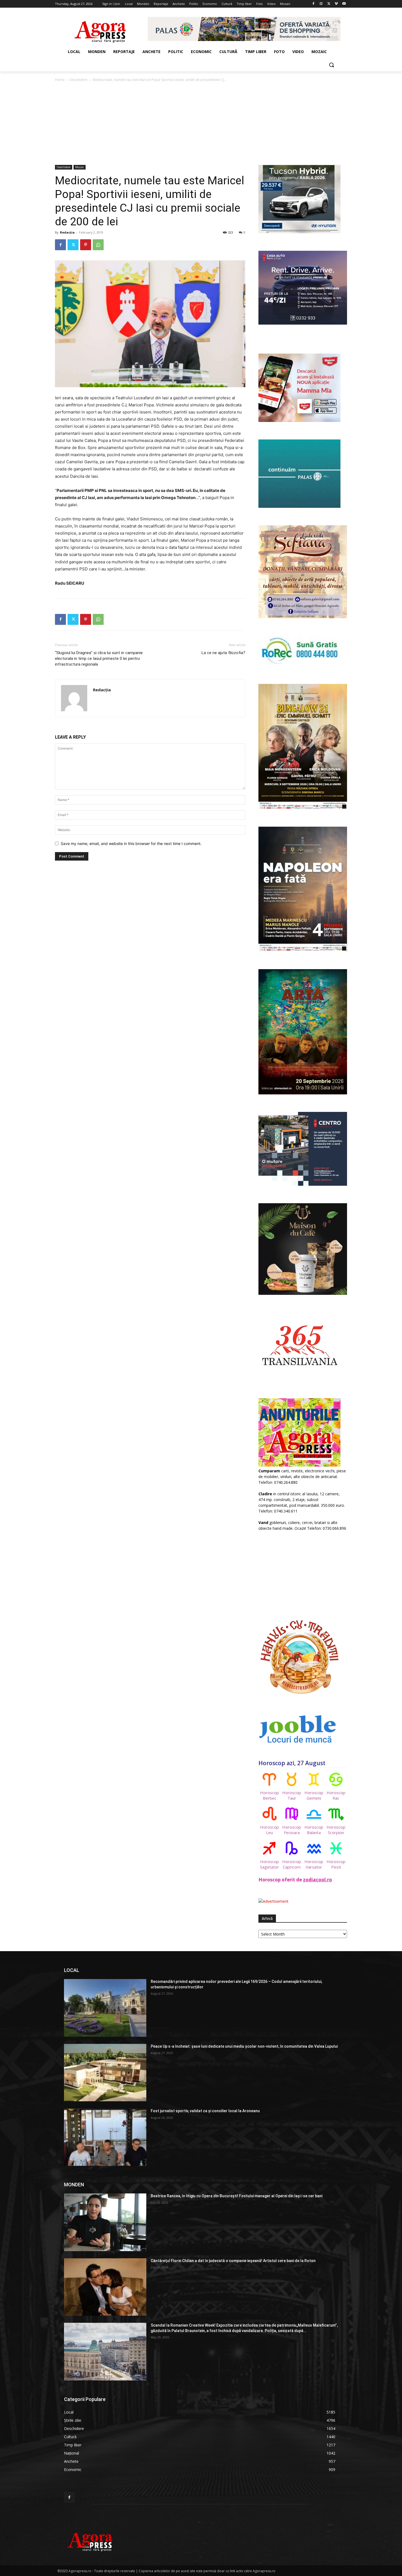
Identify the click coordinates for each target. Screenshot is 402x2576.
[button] (331, 65)
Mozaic (80, 167)
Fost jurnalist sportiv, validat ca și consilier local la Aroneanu (205, 2111)
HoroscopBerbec (270, 1795)
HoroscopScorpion (336, 1830)
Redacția (67, 232)
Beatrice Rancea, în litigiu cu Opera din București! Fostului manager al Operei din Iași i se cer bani (237, 2196)
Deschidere (79, 80)
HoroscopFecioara (292, 1830)
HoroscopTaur (292, 1795)
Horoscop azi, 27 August (292, 1763)
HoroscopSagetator (270, 1864)
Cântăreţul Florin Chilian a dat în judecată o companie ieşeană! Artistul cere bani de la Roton (233, 2261)
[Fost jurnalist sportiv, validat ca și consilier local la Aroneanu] (105, 2137)
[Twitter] (329, 4)
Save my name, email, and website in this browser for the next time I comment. (131, 843)
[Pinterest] (86, 245)
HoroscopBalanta (314, 1830)
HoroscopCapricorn (292, 1864)
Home (60, 80)
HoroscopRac (336, 1795)
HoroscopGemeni (314, 1795)
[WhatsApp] (98, 245)
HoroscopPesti (336, 1864)
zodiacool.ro (317, 1880)
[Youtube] (344, 4)
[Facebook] (314, 4)
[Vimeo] (336, 4)
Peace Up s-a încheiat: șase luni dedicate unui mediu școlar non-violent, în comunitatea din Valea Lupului (244, 2046)
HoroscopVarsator (314, 1864)
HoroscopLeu (270, 1830)
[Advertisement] (201, 124)
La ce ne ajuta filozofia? (223, 653)
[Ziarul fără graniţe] (100, 29)
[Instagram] (321, 4)
